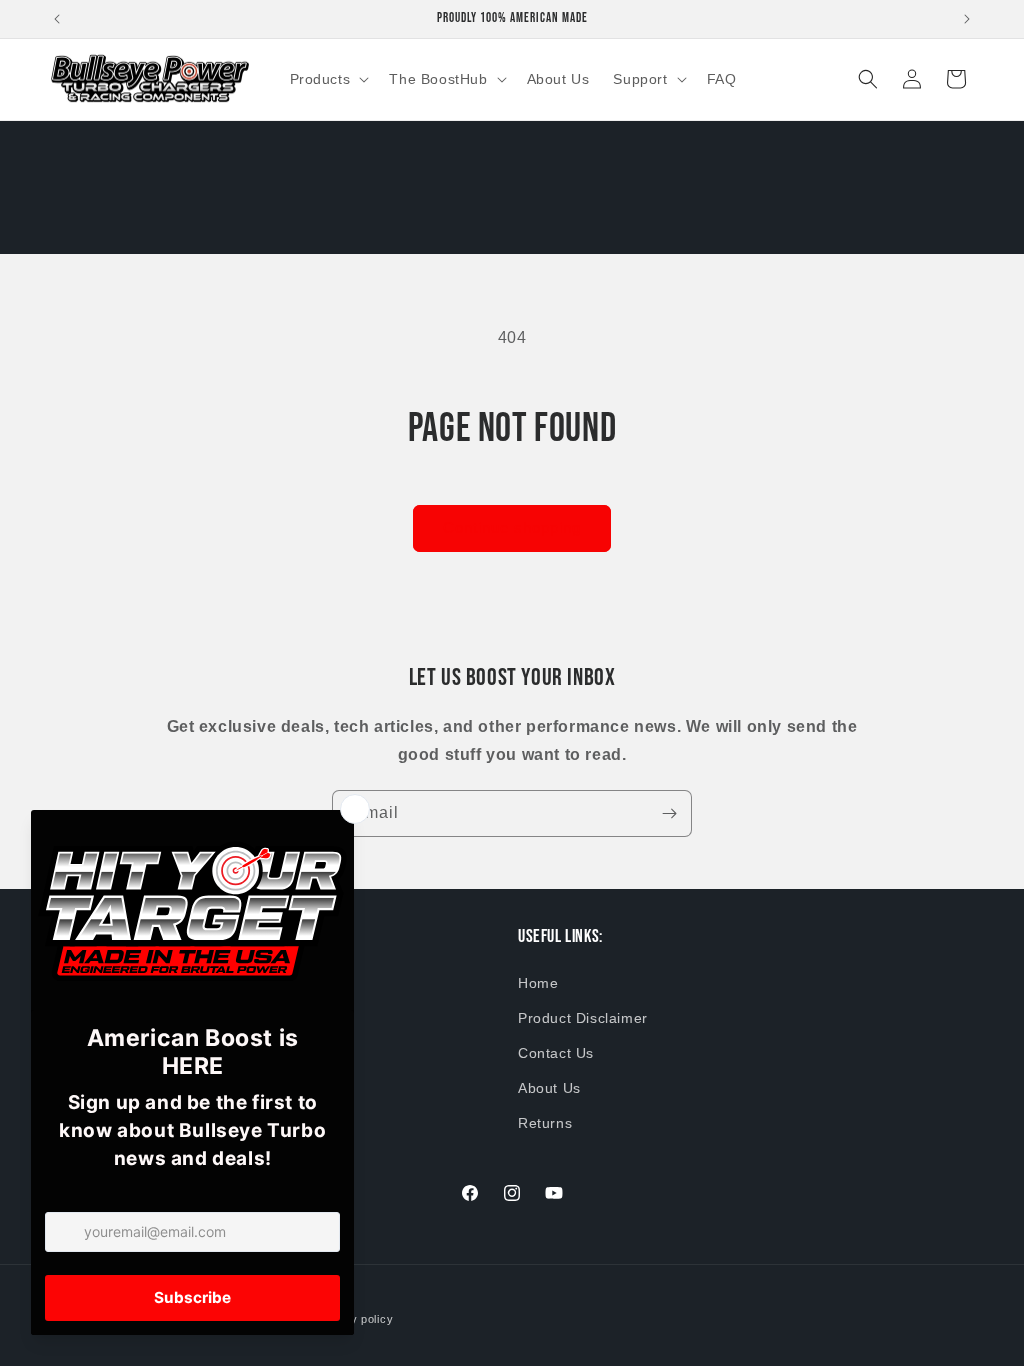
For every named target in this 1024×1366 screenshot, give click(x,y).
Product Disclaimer (583, 1018)
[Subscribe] (669, 813)
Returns (545, 1123)
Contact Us (556, 1053)
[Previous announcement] (57, 19)
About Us (549, 1088)
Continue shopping (512, 527)
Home (538, 983)
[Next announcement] (967, 19)
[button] (328, 79)
